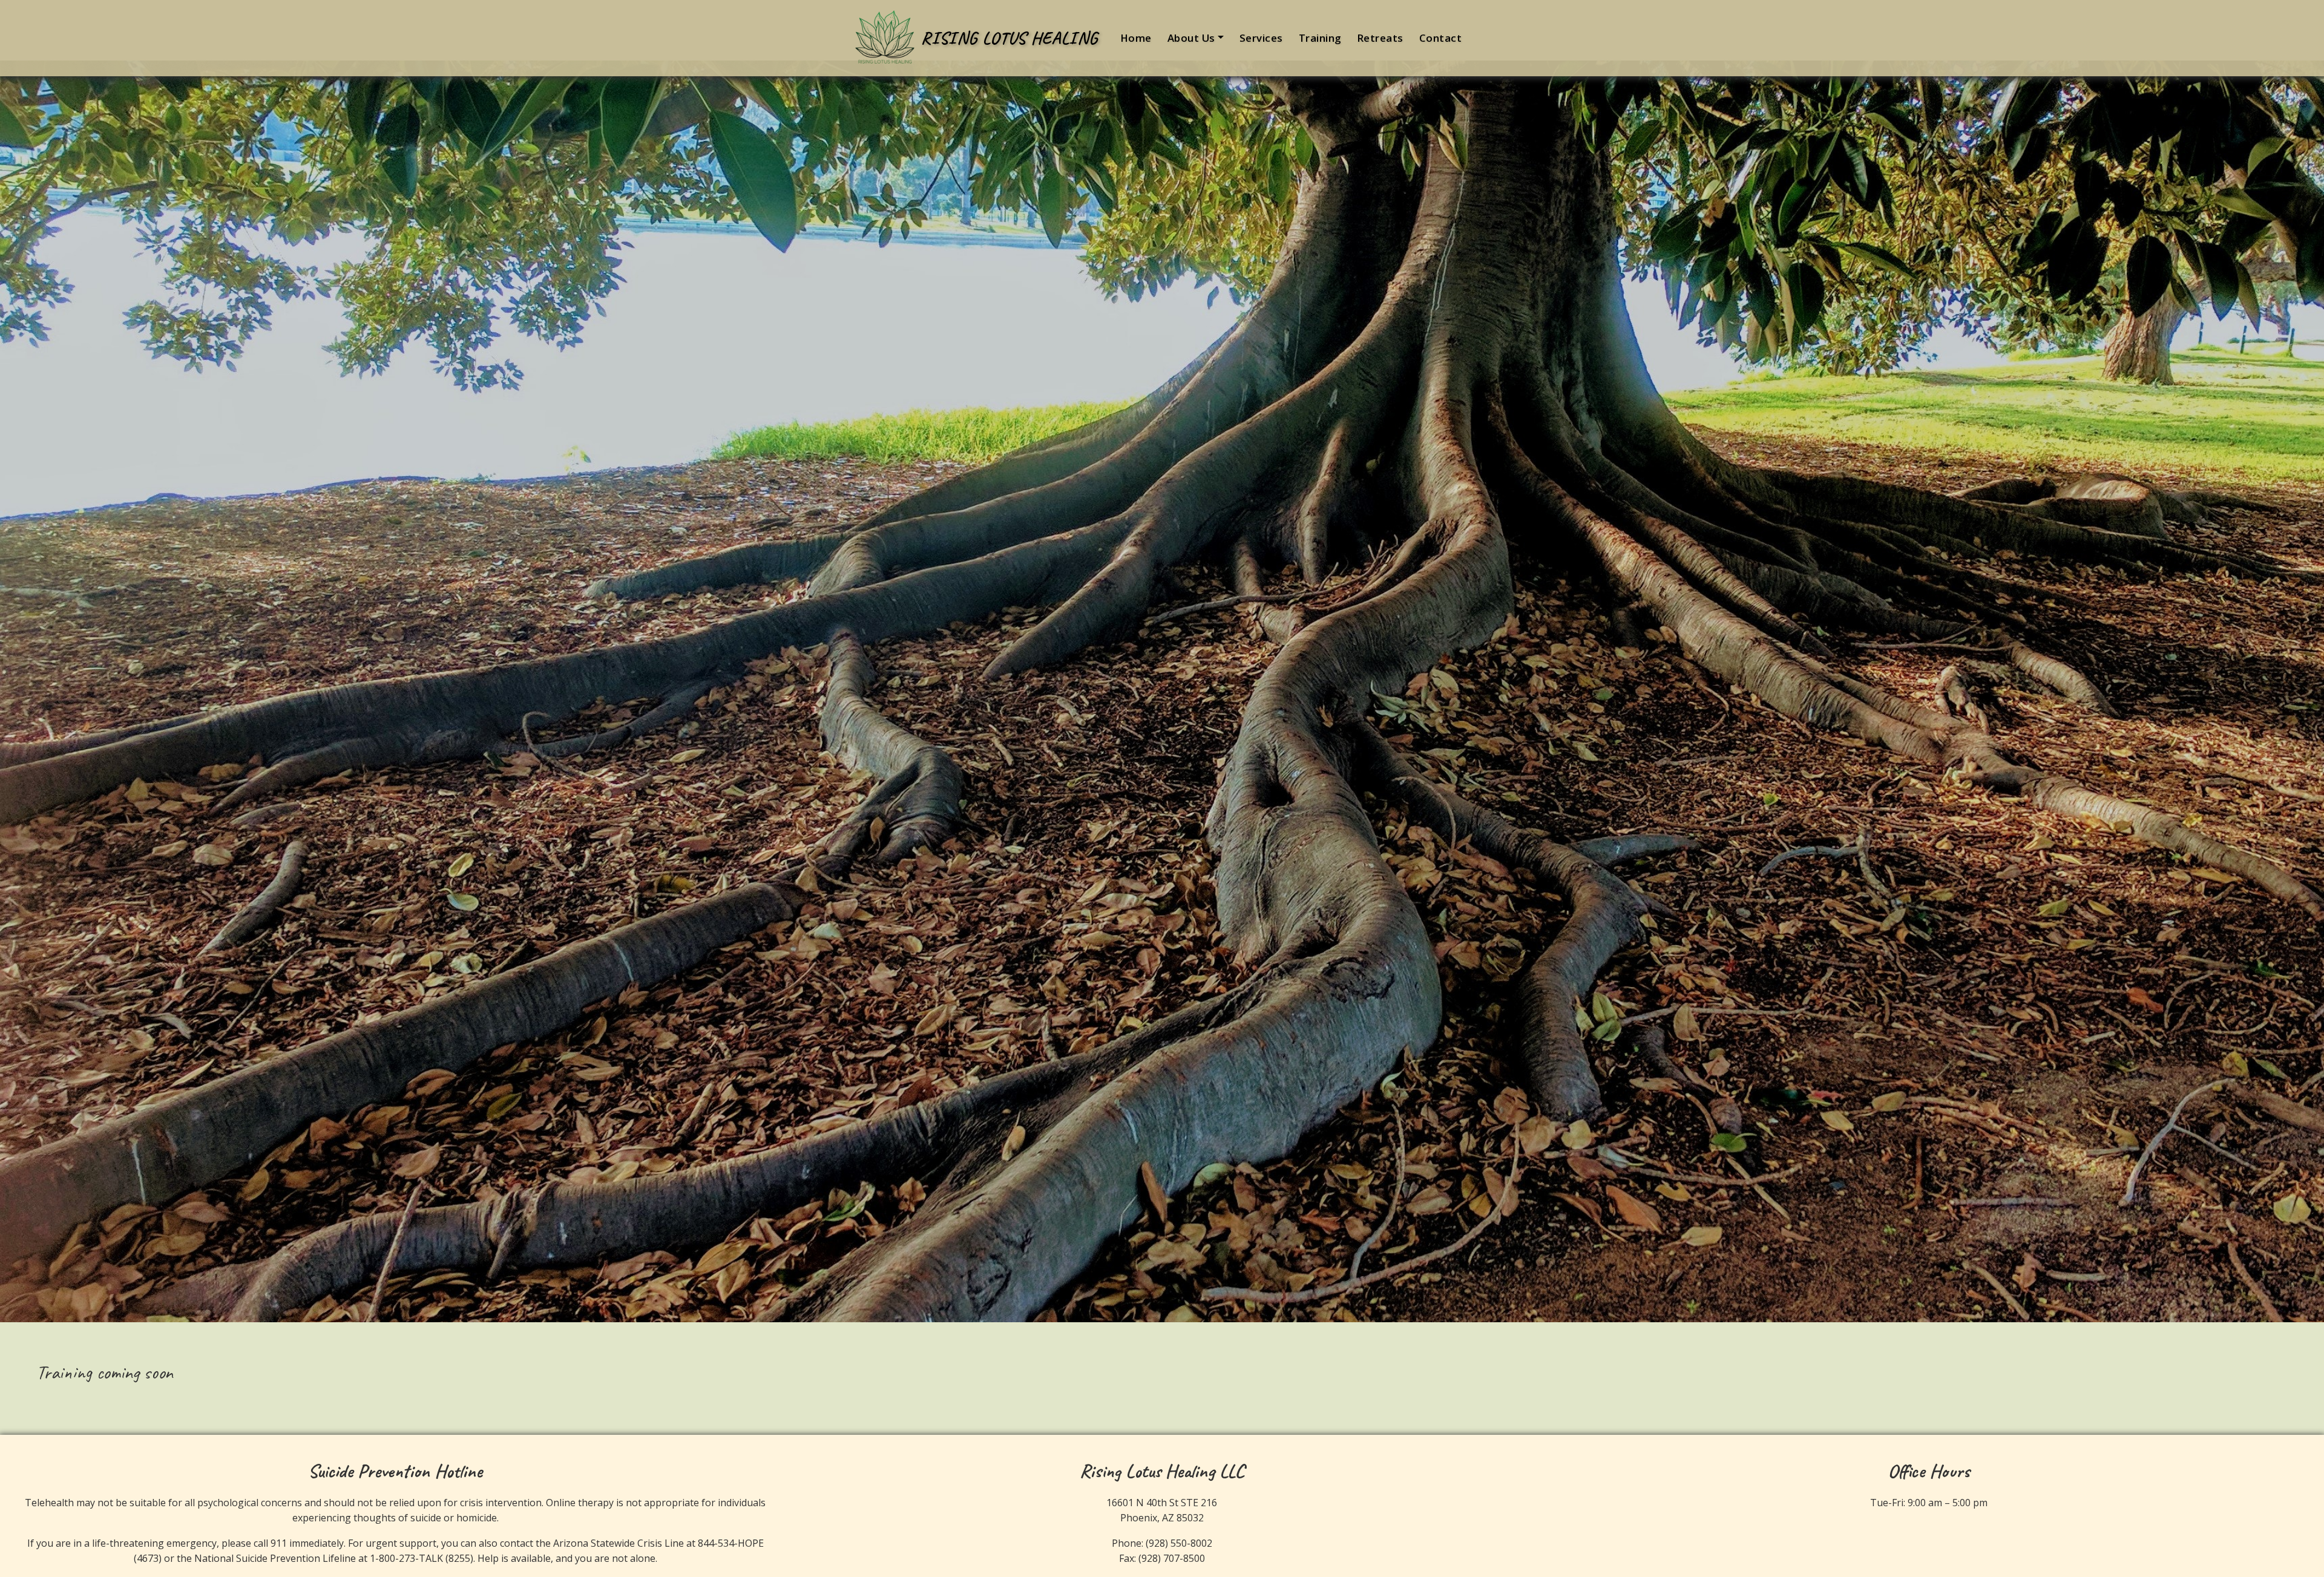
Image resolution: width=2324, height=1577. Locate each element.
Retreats (1380, 38)
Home (1136, 38)
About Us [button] (1191, 38)
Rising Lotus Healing (1009, 38)
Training (1320, 38)
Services (1261, 38)
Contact (1441, 38)
